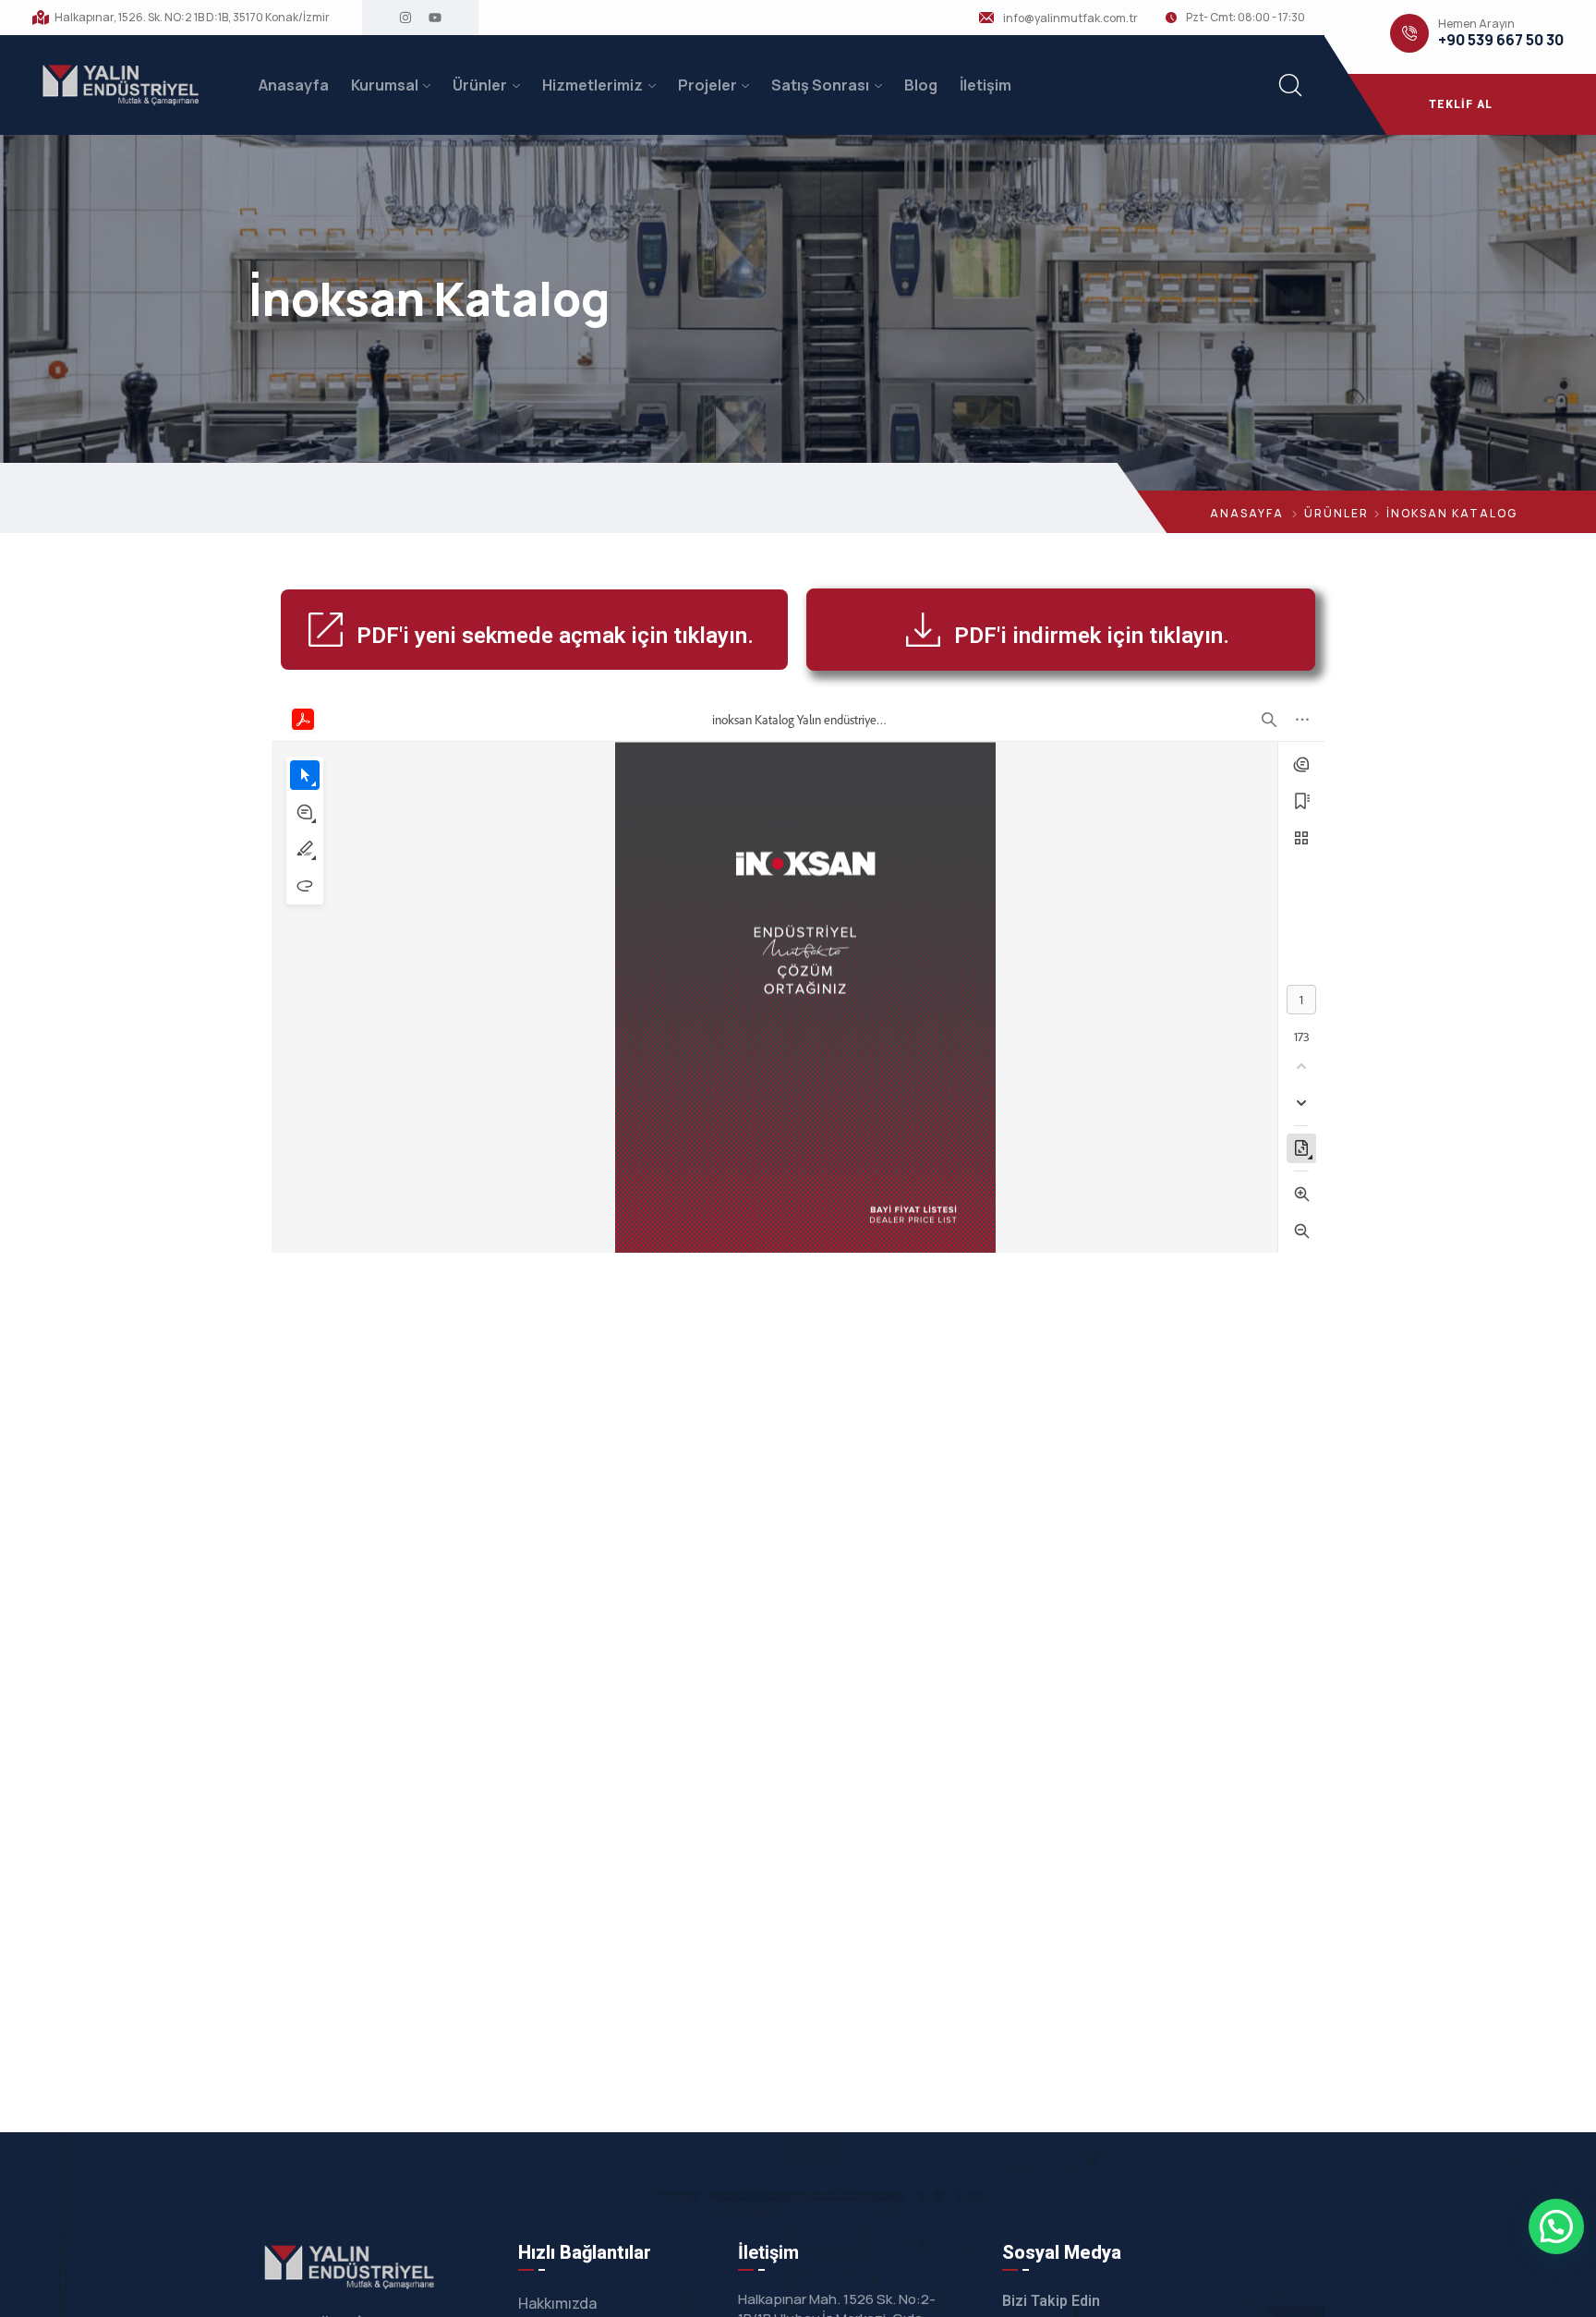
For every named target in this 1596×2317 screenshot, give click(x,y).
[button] (1556, 2226)
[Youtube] (435, 18)
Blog (921, 85)
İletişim (985, 85)
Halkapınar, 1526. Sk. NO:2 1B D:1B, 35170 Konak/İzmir (192, 18)
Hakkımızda (557, 2303)
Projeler (707, 85)
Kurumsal (385, 85)
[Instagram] (405, 18)
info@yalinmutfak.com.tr (1070, 18)
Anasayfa (294, 85)
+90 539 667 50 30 (1501, 40)
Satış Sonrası (820, 85)
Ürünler (480, 85)
